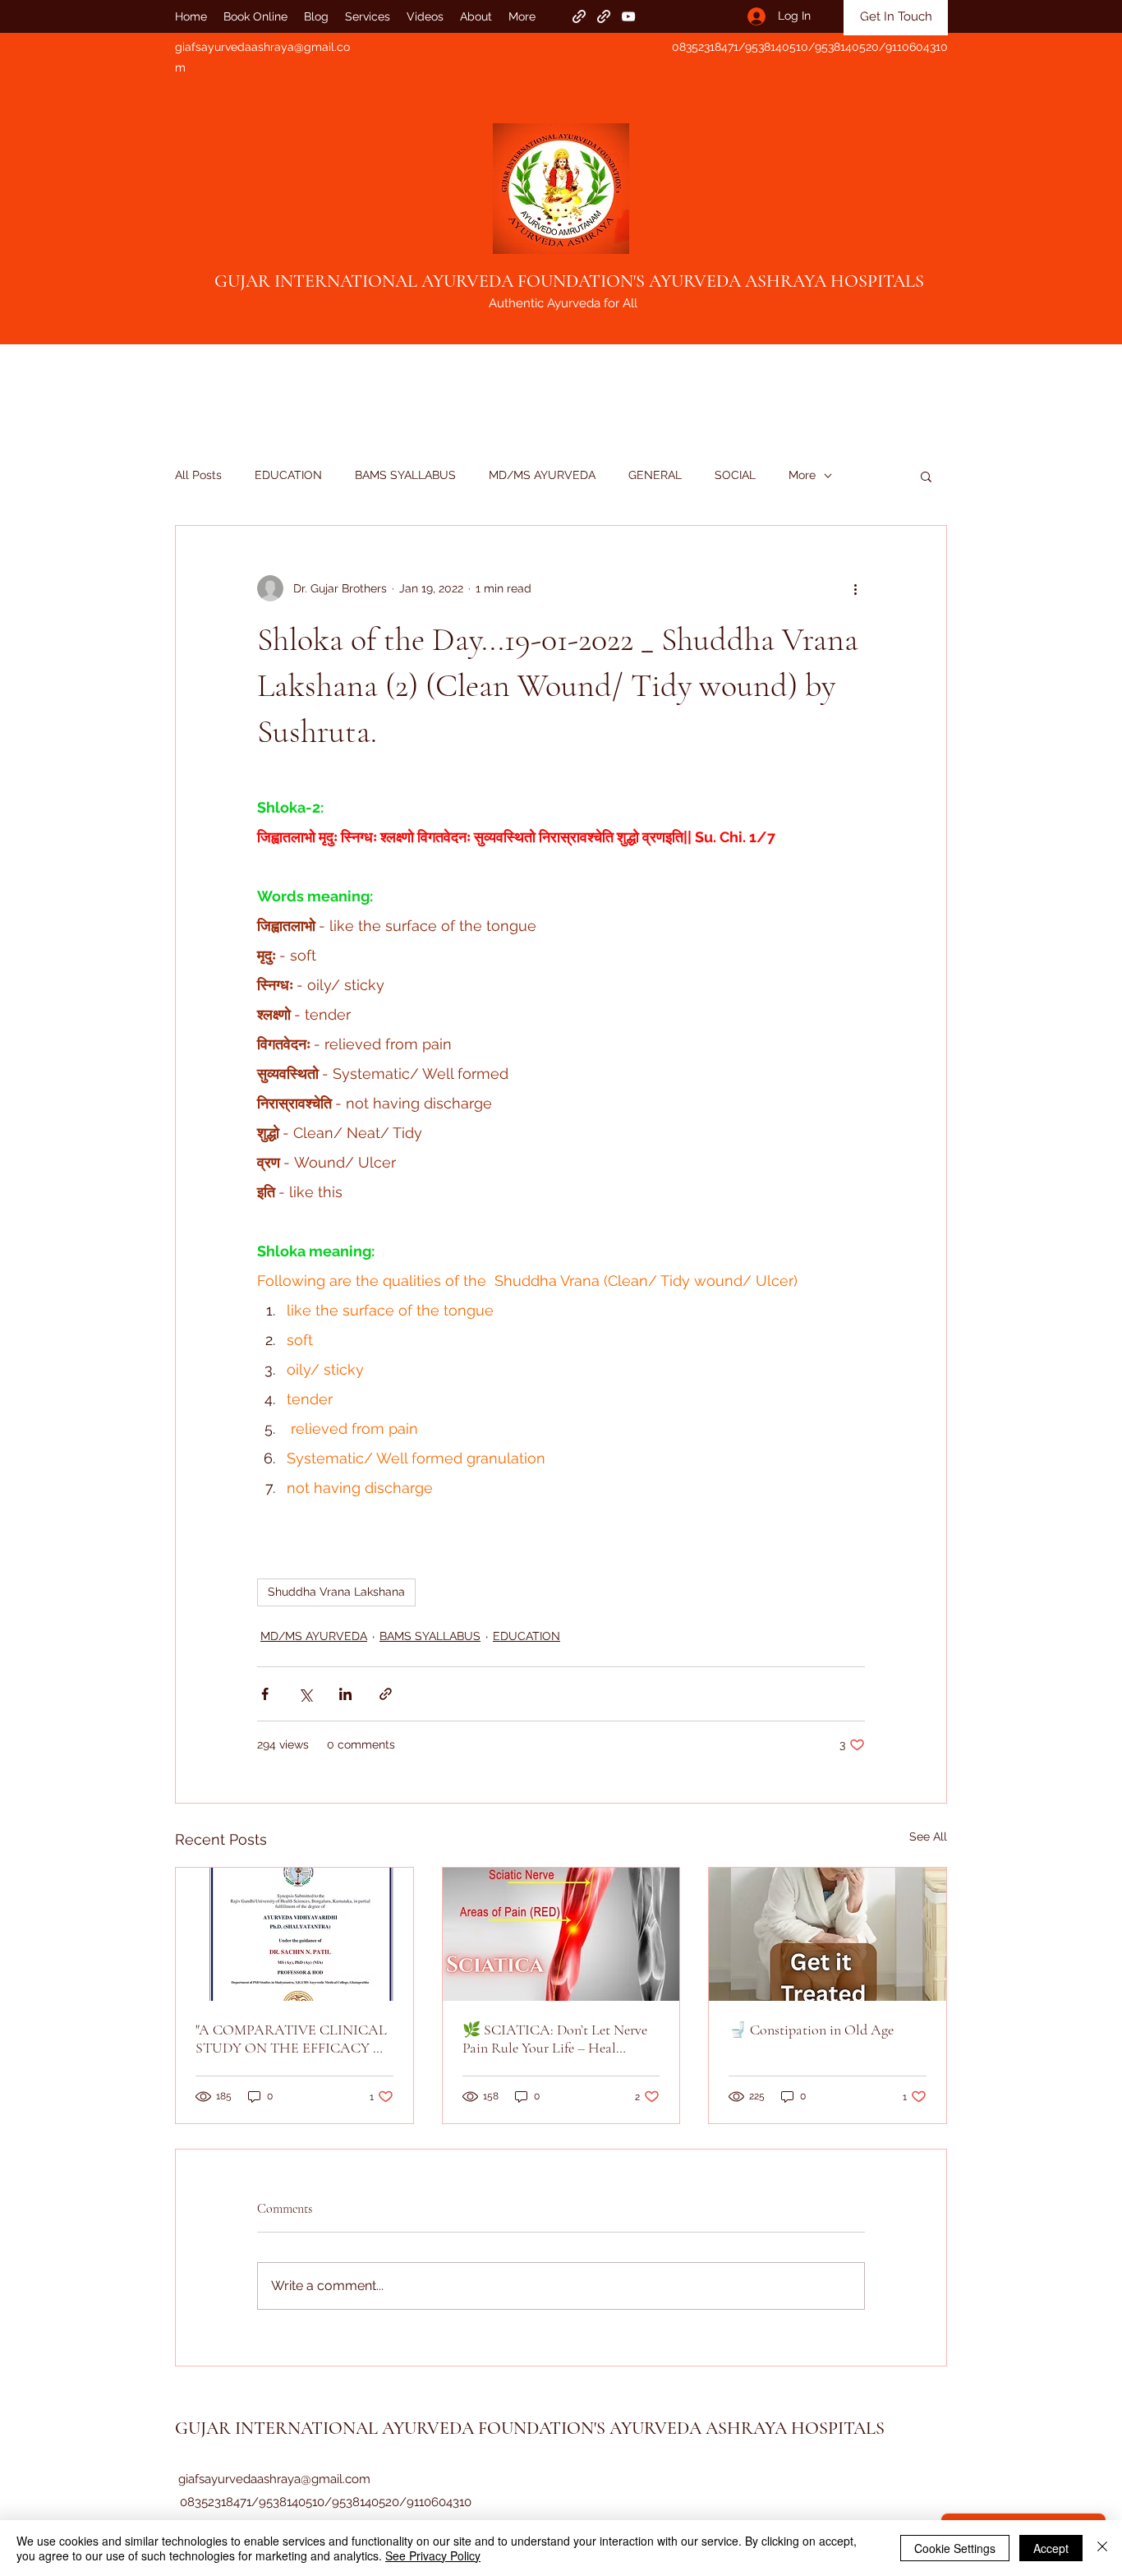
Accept (1051, 2548)
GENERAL (655, 475)
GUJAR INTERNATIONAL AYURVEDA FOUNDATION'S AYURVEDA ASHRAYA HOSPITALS (569, 281)
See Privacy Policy (433, 2555)
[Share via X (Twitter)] (305, 1694)
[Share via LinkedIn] (345, 1694)
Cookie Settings (955, 2548)
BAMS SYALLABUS (405, 475)
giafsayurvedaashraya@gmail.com (274, 2479)
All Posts (198, 475)
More (802, 475)
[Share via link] (386, 1694)
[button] (926, 476)
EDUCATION (288, 475)
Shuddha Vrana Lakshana (336, 1592)
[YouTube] (628, 16)
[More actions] (855, 588)
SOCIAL (735, 475)
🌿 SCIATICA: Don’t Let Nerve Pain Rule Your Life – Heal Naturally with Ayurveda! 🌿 (555, 2039)
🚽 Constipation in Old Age (811, 2030)
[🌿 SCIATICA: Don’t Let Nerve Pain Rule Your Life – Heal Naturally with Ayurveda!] (561, 1934)
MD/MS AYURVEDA (542, 475)
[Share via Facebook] (265, 1694)
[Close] (1102, 2548)
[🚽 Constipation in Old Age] (828, 1934)
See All (928, 1836)
